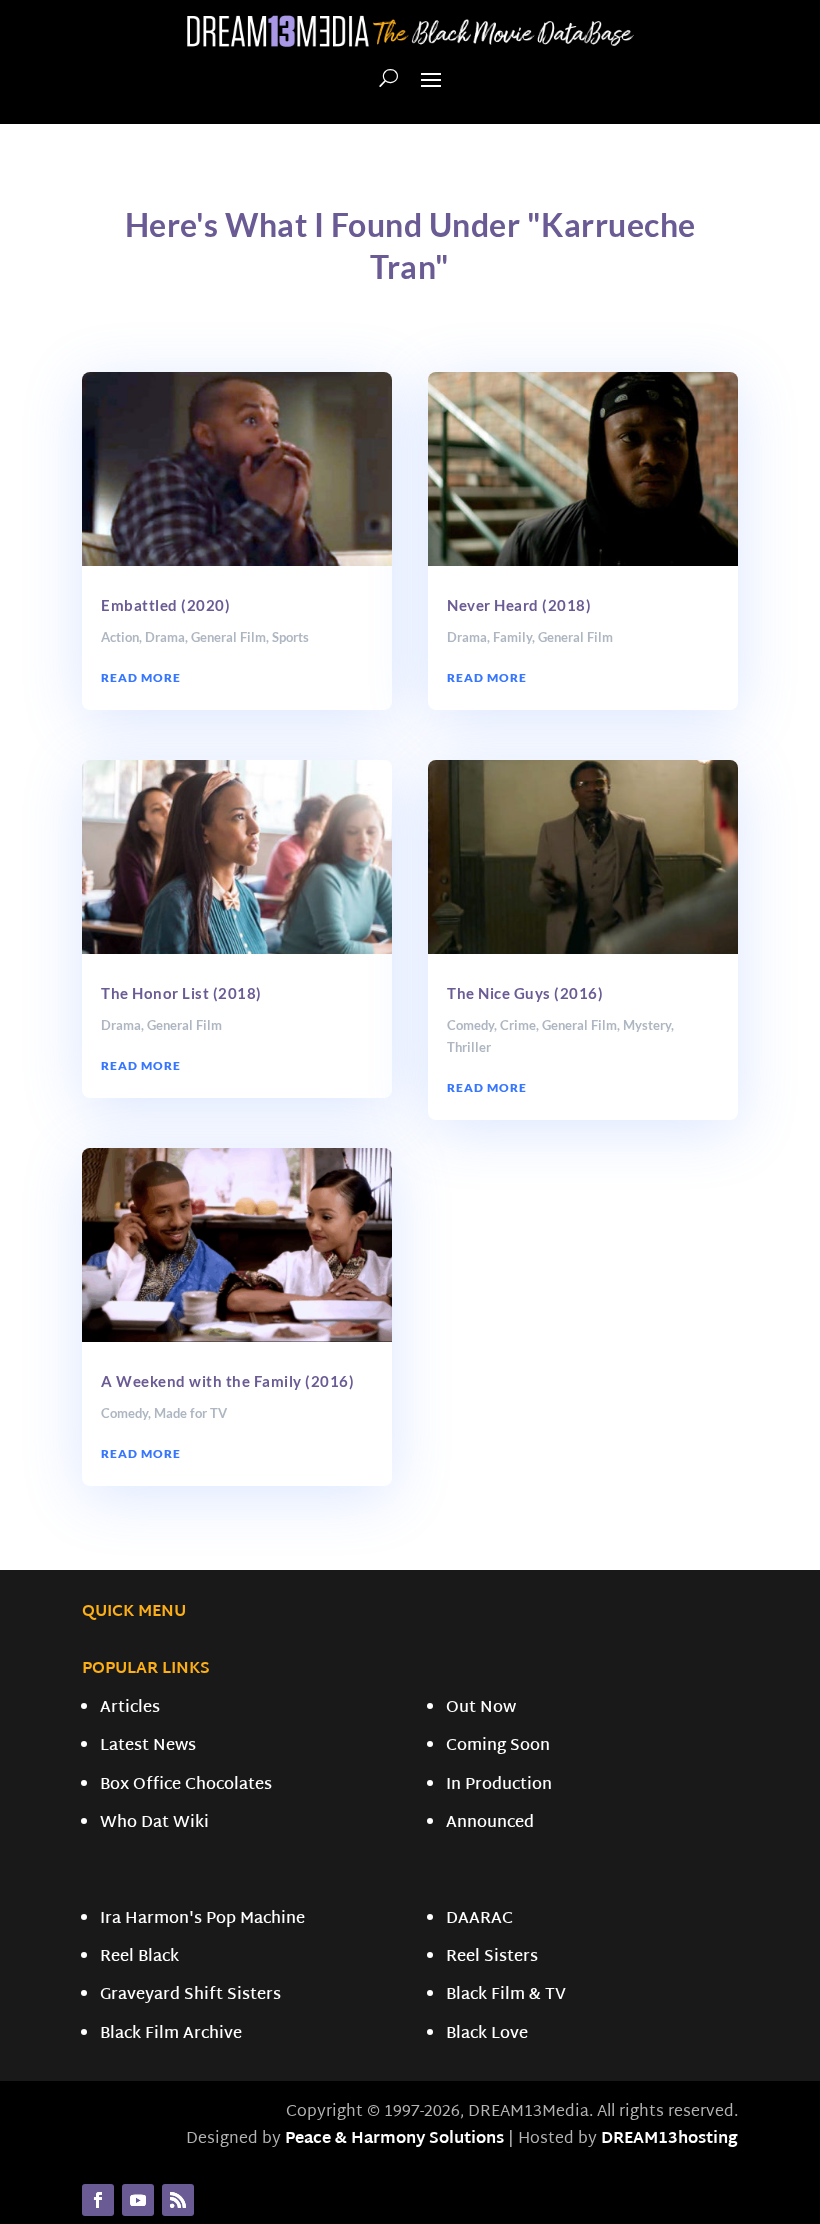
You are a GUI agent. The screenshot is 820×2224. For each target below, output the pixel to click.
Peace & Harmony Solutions (394, 2139)
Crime (518, 1025)
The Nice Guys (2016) (525, 993)
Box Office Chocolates (186, 1785)
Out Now (481, 1708)
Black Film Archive (171, 2034)
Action (120, 637)
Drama (165, 637)
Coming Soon (498, 1746)
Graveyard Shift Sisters (190, 1995)
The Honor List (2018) (181, 993)
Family (512, 637)
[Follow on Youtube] (138, 2200)
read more (141, 677)
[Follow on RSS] (178, 2200)
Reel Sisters (492, 1957)
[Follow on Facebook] (98, 2200)
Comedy (124, 1413)
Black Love (487, 2034)
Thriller (469, 1047)
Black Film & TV (506, 1995)
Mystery (647, 1025)
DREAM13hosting (669, 2139)
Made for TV (190, 1413)
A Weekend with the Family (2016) (227, 1381)
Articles (130, 1708)
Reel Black (139, 1957)
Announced (490, 1823)
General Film (228, 637)
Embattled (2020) (165, 605)
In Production (499, 1785)
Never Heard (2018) (519, 605)
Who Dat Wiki (154, 1823)
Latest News (148, 1746)
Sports (290, 637)
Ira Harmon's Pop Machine (202, 1919)
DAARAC (479, 1919)
